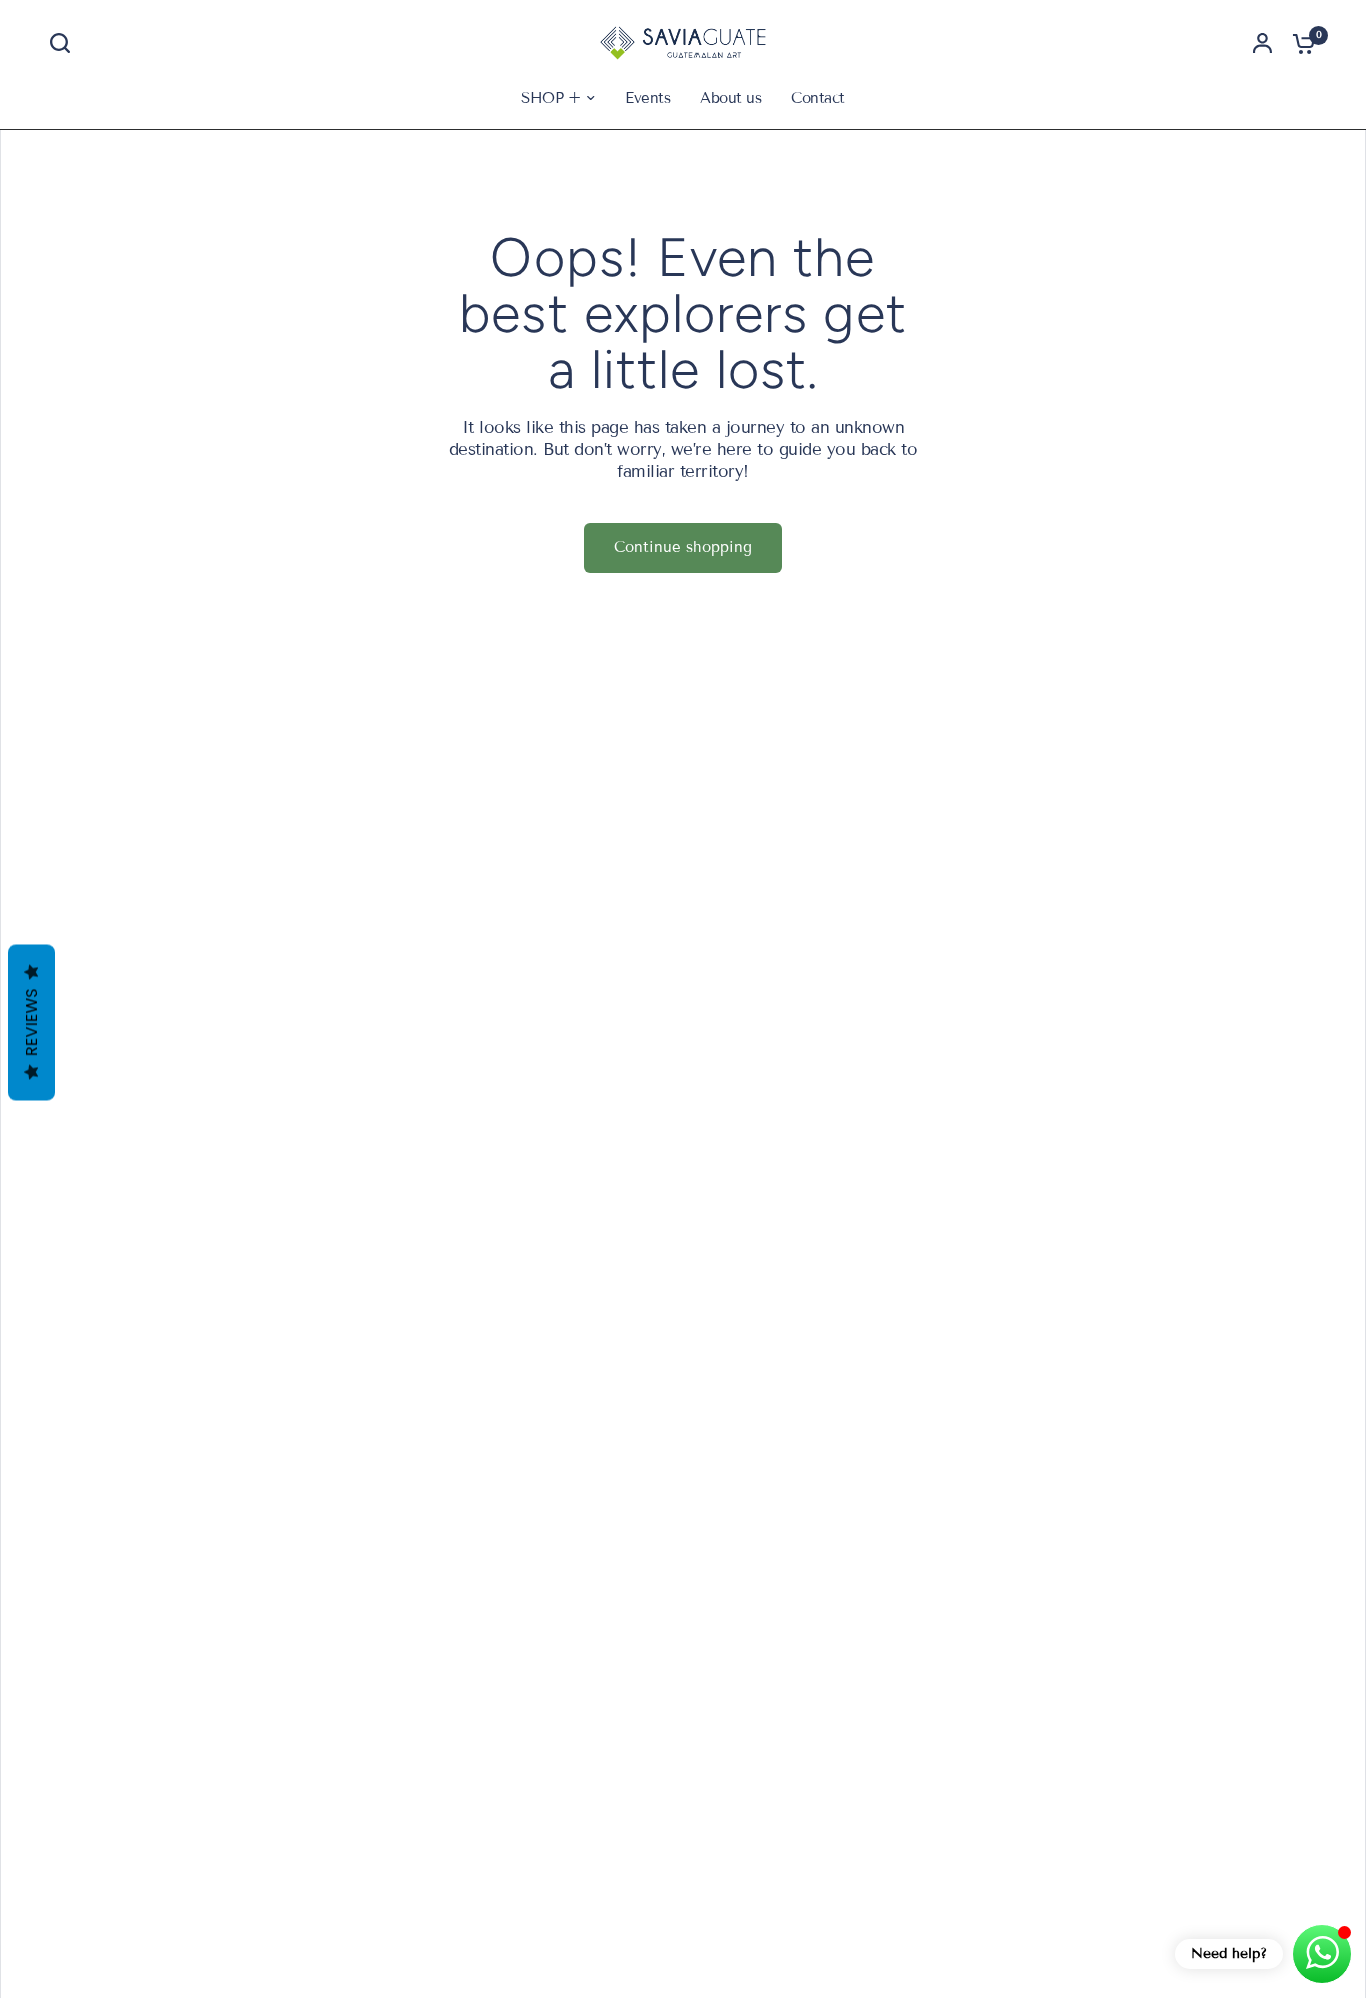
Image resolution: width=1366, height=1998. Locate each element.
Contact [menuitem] (817, 98)
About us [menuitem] (730, 98)
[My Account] (1262, 43)
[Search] (65, 43)
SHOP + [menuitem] (550, 98)
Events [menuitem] (647, 98)
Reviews (31, 1023)
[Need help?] (1322, 1954)
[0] (1299, 43)
